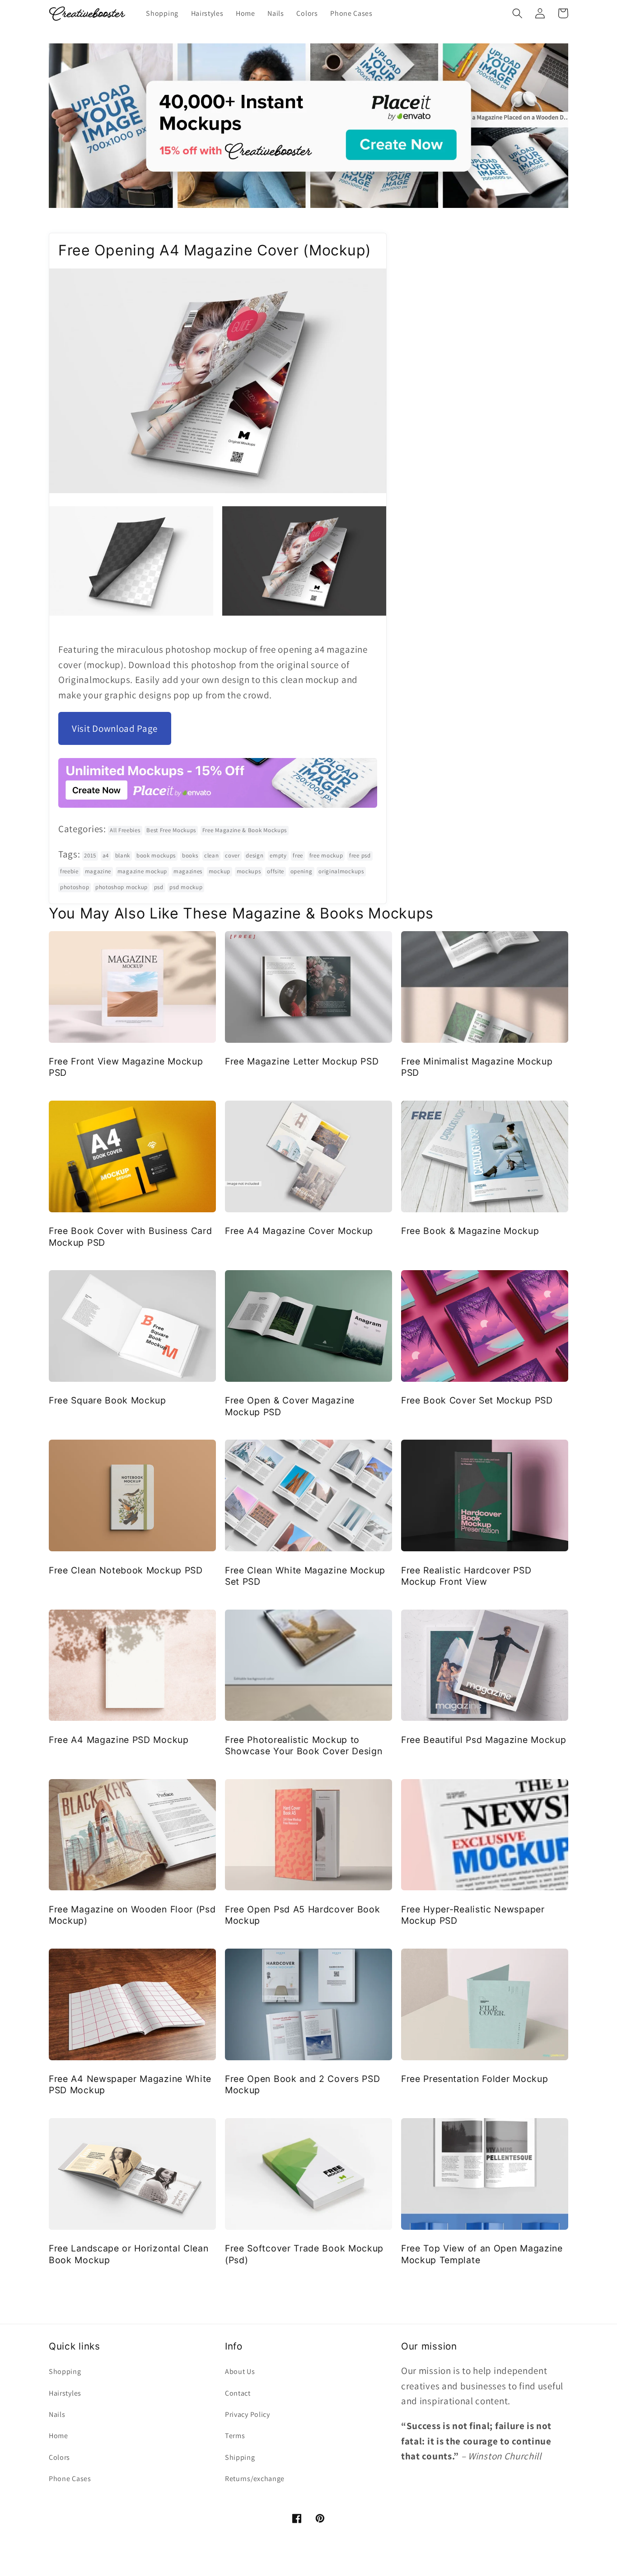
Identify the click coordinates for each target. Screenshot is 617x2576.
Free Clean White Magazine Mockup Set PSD (305, 1576)
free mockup (326, 855)
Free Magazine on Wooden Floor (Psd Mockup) (132, 1915)
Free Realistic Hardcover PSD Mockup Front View (466, 1576)
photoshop (75, 887)
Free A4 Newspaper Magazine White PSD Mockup (130, 2084)
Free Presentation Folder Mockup (474, 2079)
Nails (57, 2414)
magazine (98, 871)
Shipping (240, 2457)
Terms (235, 2436)
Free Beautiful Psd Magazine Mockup (484, 1740)
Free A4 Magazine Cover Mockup (299, 1231)
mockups (249, 871)
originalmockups (341, 871)
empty (278, 855)
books (190, 855)
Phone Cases (70, 2479)
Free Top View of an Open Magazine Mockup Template (482, 2254)
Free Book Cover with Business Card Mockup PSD (130, 1236)
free (298, 855)
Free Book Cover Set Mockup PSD (477, 1400)
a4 (106, 855)
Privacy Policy (248, 2414)
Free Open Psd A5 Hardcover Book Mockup (302, 1915)
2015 (90, 855)
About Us (240, 2371)
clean (211, 855)
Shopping (65, 2371)
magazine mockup (142, 871)
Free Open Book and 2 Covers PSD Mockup (302, 2084)
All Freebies (125, 830)
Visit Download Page (115, 728)
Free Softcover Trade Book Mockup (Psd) (304, 2254)
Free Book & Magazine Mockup (470, 1231)
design (255, 855)
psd (159, 887)
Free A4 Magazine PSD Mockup (119, 1740)
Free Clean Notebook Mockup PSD (126, 1570)
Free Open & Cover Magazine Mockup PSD (290, 1406)
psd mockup (186, 887)
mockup (220, 871)
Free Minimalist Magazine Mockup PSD (477, 1067)
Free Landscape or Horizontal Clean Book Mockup (129, 2254)
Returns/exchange (255, 2479)
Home (58, 2436)
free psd (360, 855)
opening (301, 871)
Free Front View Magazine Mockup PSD (126, 1067)
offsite (276, 871)
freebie (69, 871)
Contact (238, 2393)
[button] (517, 13)
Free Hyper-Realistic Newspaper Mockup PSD (473, 1915)
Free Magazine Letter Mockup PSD (302, 1061)
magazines (188, 871)
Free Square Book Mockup (108, 1400)
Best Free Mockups (171, 830)
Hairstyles (65, 2393)
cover (232, 855)
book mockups (156, 855)
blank (123, 855)
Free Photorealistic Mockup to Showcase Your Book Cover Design (304, 1745)
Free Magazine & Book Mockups (245, 830)
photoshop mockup (122, 887)
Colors (59, 2457)
